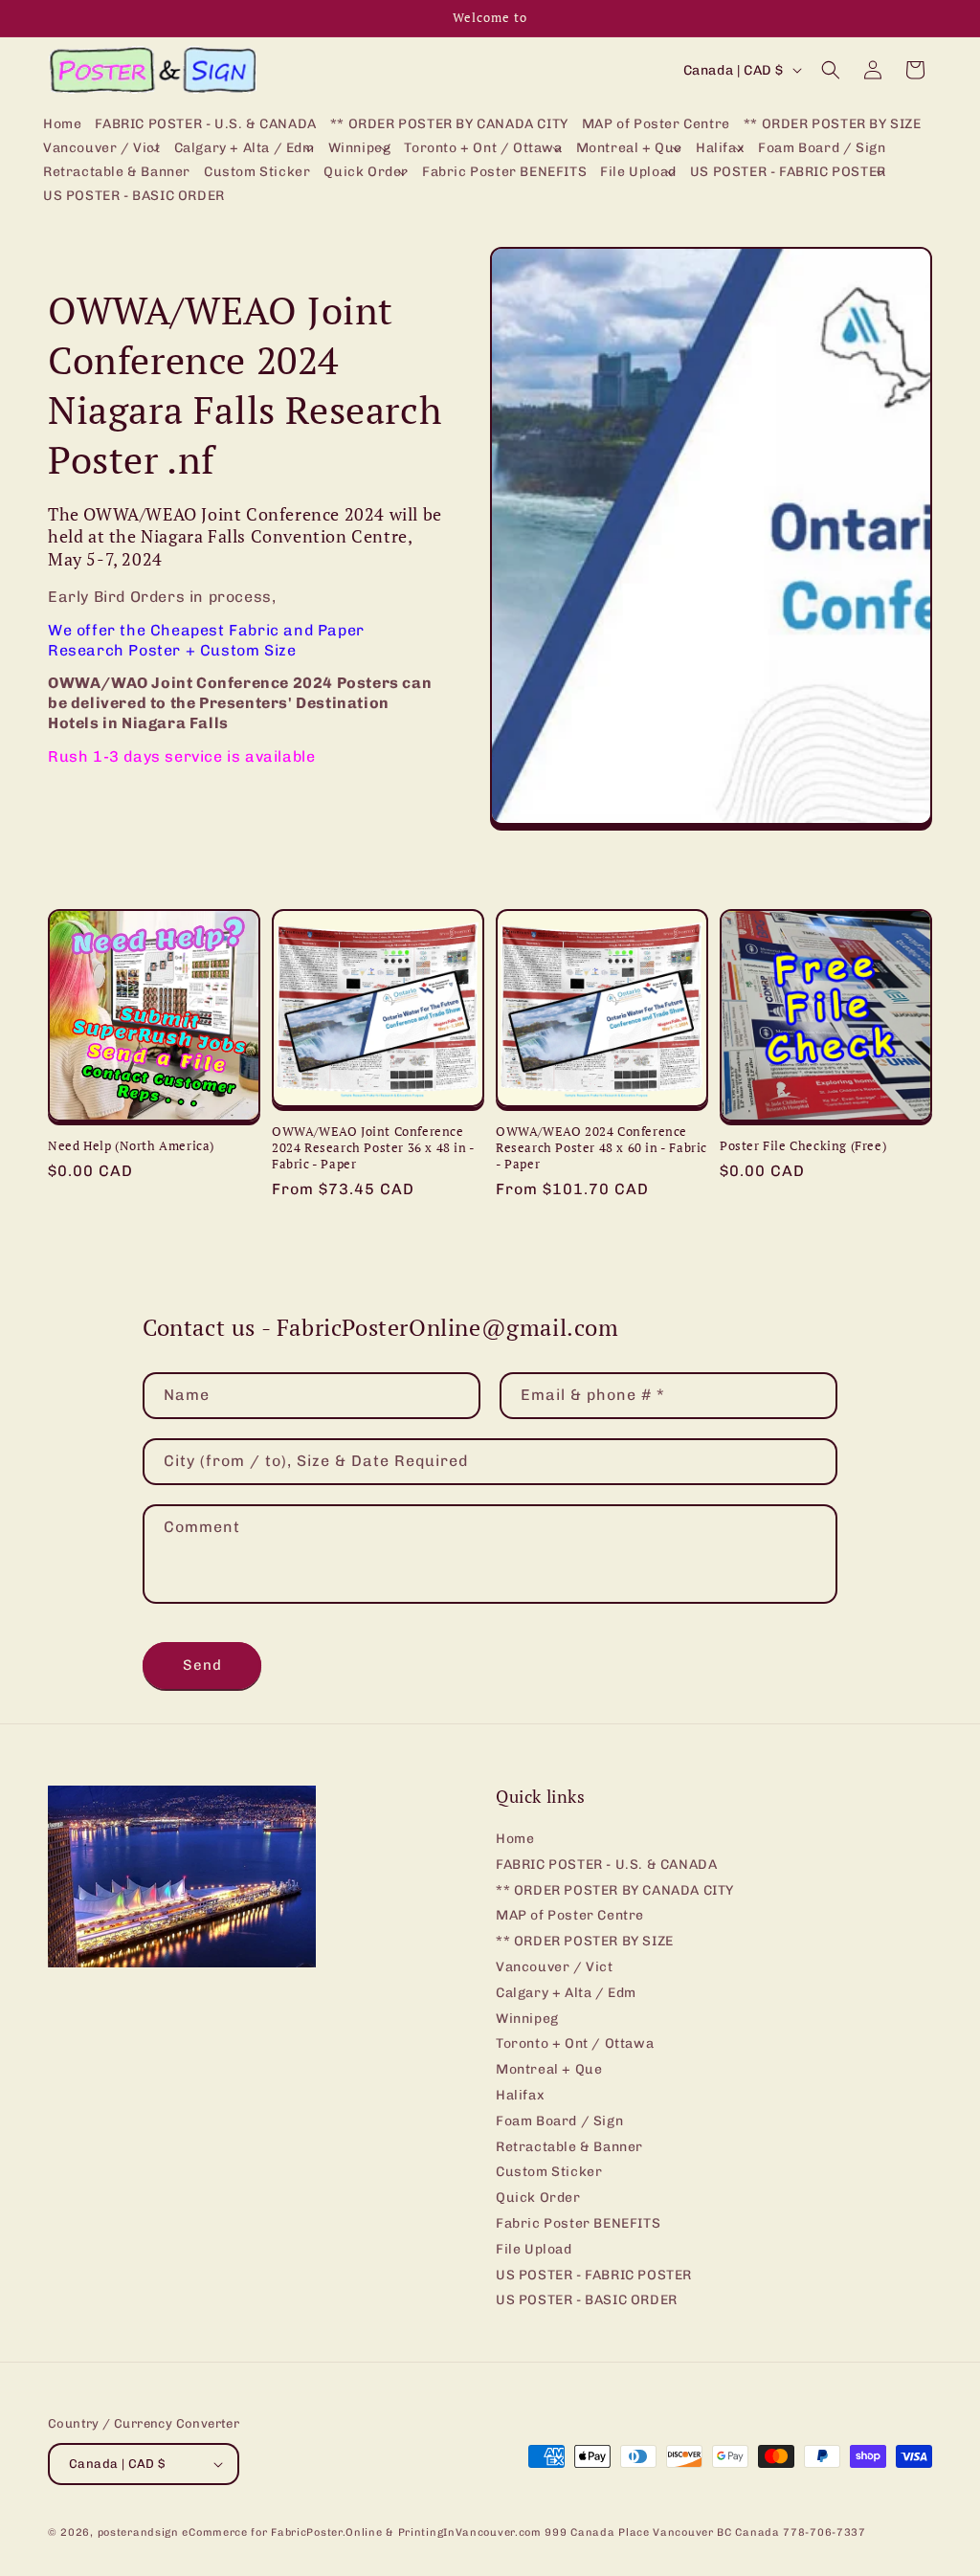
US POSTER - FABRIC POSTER (594, 2275)
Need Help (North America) (131, 1146)
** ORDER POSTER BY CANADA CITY (615, 1890)
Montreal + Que (549, 2069)
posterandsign (138, 2532)
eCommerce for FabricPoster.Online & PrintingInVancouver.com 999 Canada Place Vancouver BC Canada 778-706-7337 (523, 2532)
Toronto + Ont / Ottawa (575, 2043)
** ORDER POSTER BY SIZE (585, 1941)
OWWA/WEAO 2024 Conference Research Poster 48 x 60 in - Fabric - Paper (601, 1148)
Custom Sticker (549, 2172)
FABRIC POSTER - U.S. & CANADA (606, 1865)
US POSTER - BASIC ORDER (587, 2300)
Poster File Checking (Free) (803, 1146)
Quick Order (538, 2198)
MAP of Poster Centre (570, 1915)
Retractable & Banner (569, 2147)
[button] (102, 149)
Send (202, 1665)
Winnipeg (527, 2019)
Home (515, 1839)
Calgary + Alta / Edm (566, 1993)
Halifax (520, 2095)
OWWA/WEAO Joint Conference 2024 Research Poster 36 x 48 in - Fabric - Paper (373, 1148)
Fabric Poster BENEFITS (578, 2223)
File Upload (534, 2249)
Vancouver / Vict (555, 1967)
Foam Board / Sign (559, 2121)
